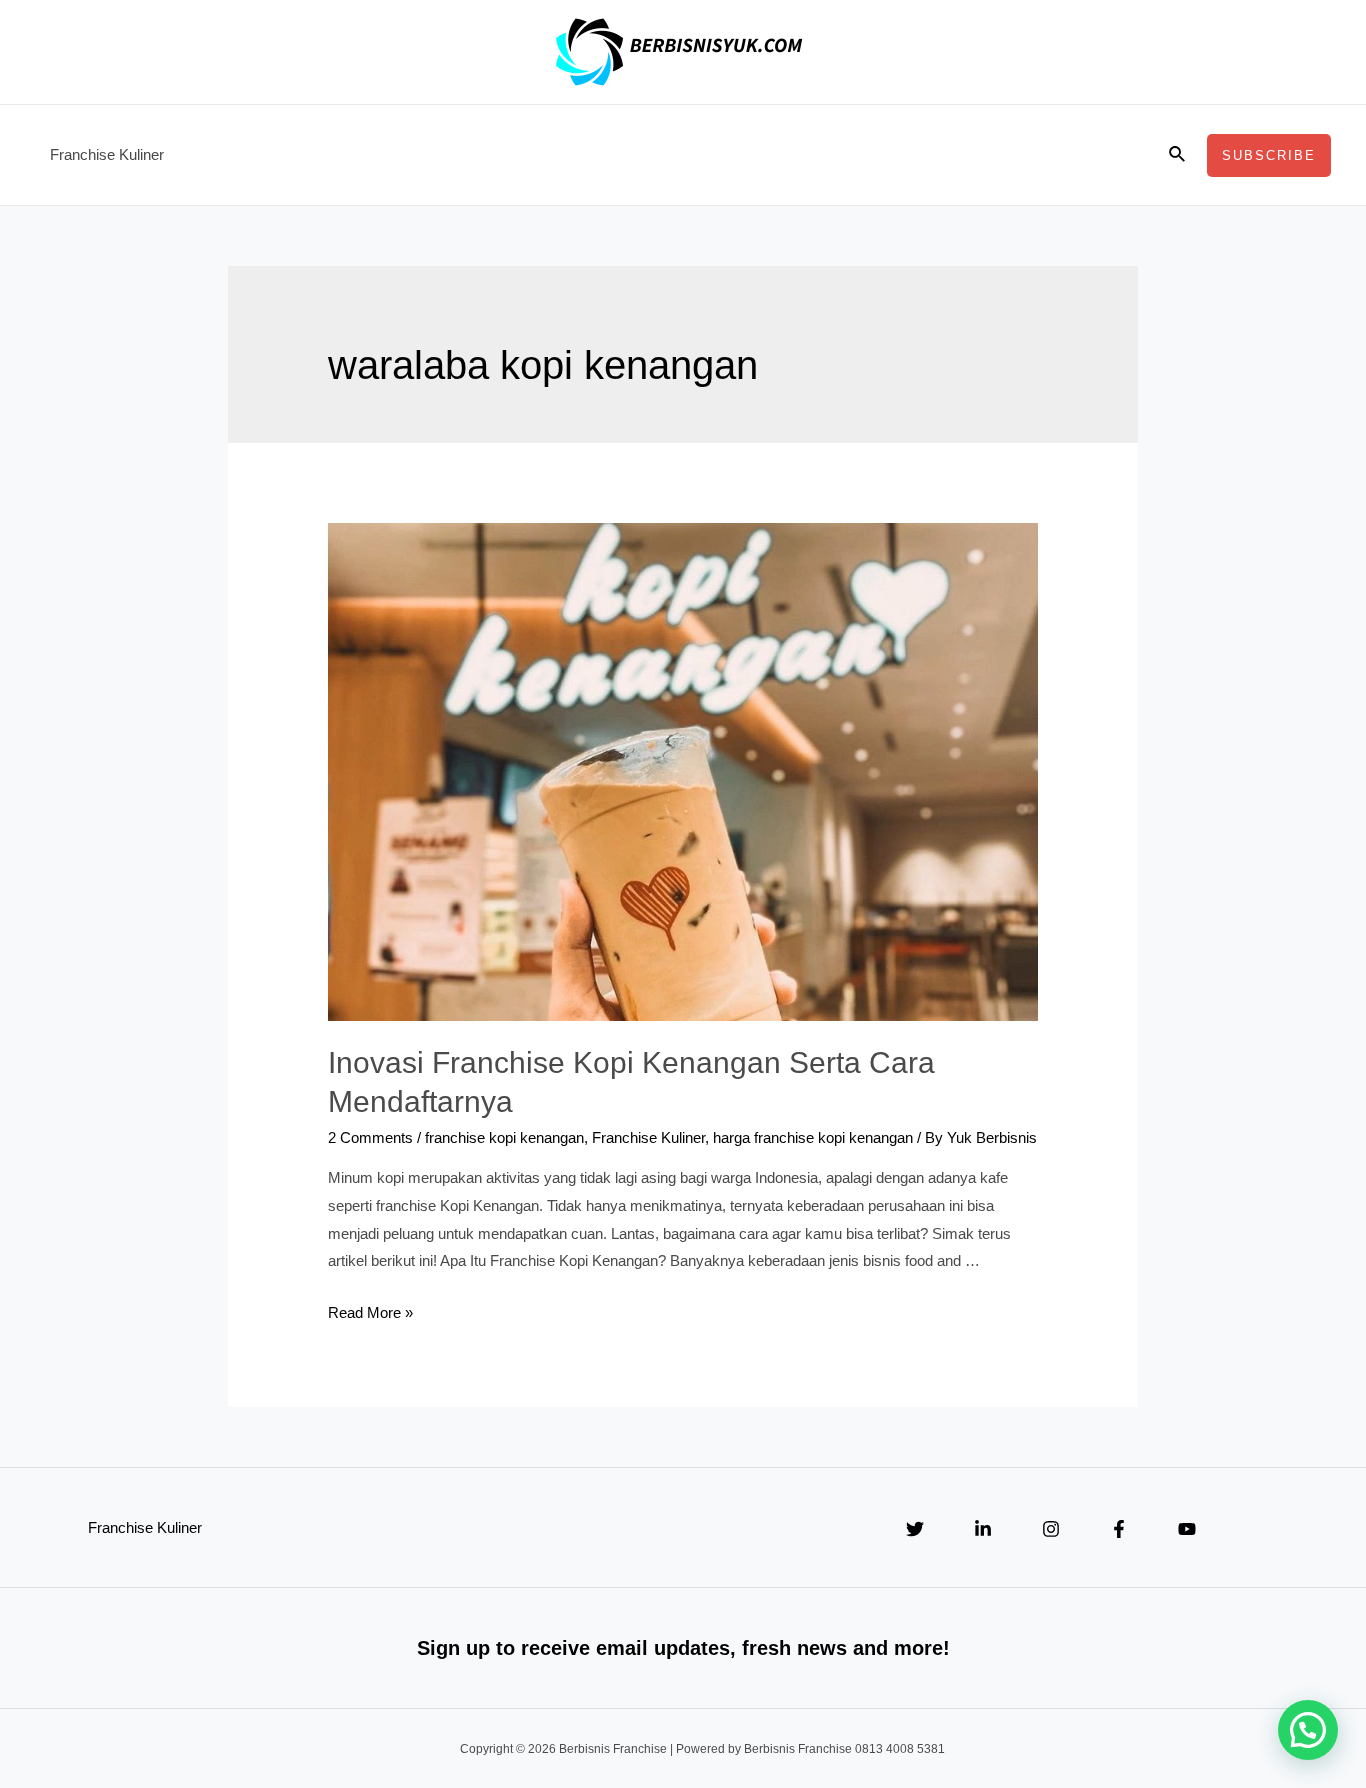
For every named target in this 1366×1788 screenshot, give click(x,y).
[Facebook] (1119, 1529)
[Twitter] (915, 1529)
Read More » (370, 1312)
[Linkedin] (983, 1529)
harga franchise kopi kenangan (813, 1137)
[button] (1308, 1730)
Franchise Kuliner (107, 154)
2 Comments (370, 1137)
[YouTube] (1187, 1529)
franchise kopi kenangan (504, 1137)
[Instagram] (1051, 1529)
